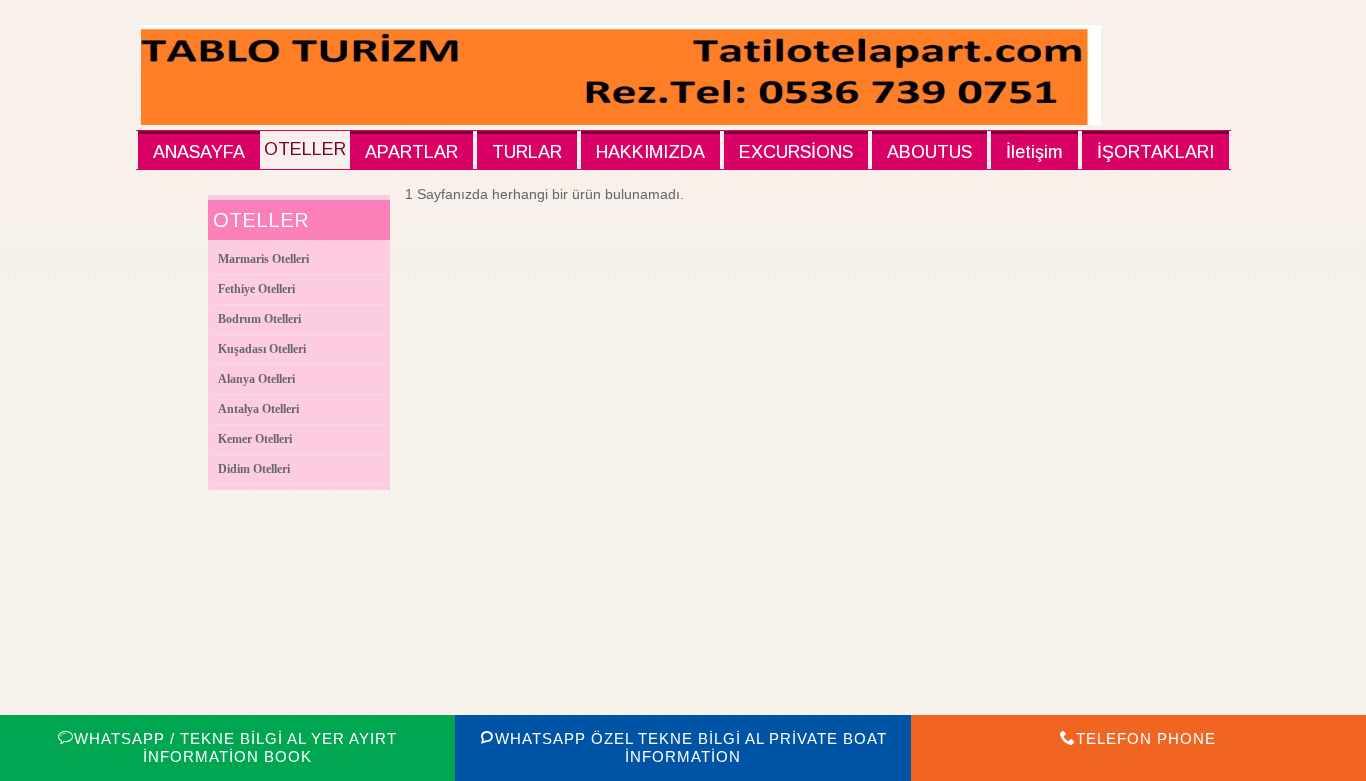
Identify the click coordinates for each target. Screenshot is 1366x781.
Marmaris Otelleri (263, 259)
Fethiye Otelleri (256, 289)
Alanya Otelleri (256, 379)
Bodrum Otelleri (259, 319)
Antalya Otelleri (258, 409)
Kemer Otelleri (255, 439)
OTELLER (305, 149)
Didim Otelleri (254, 469)
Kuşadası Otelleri (262, 349)
